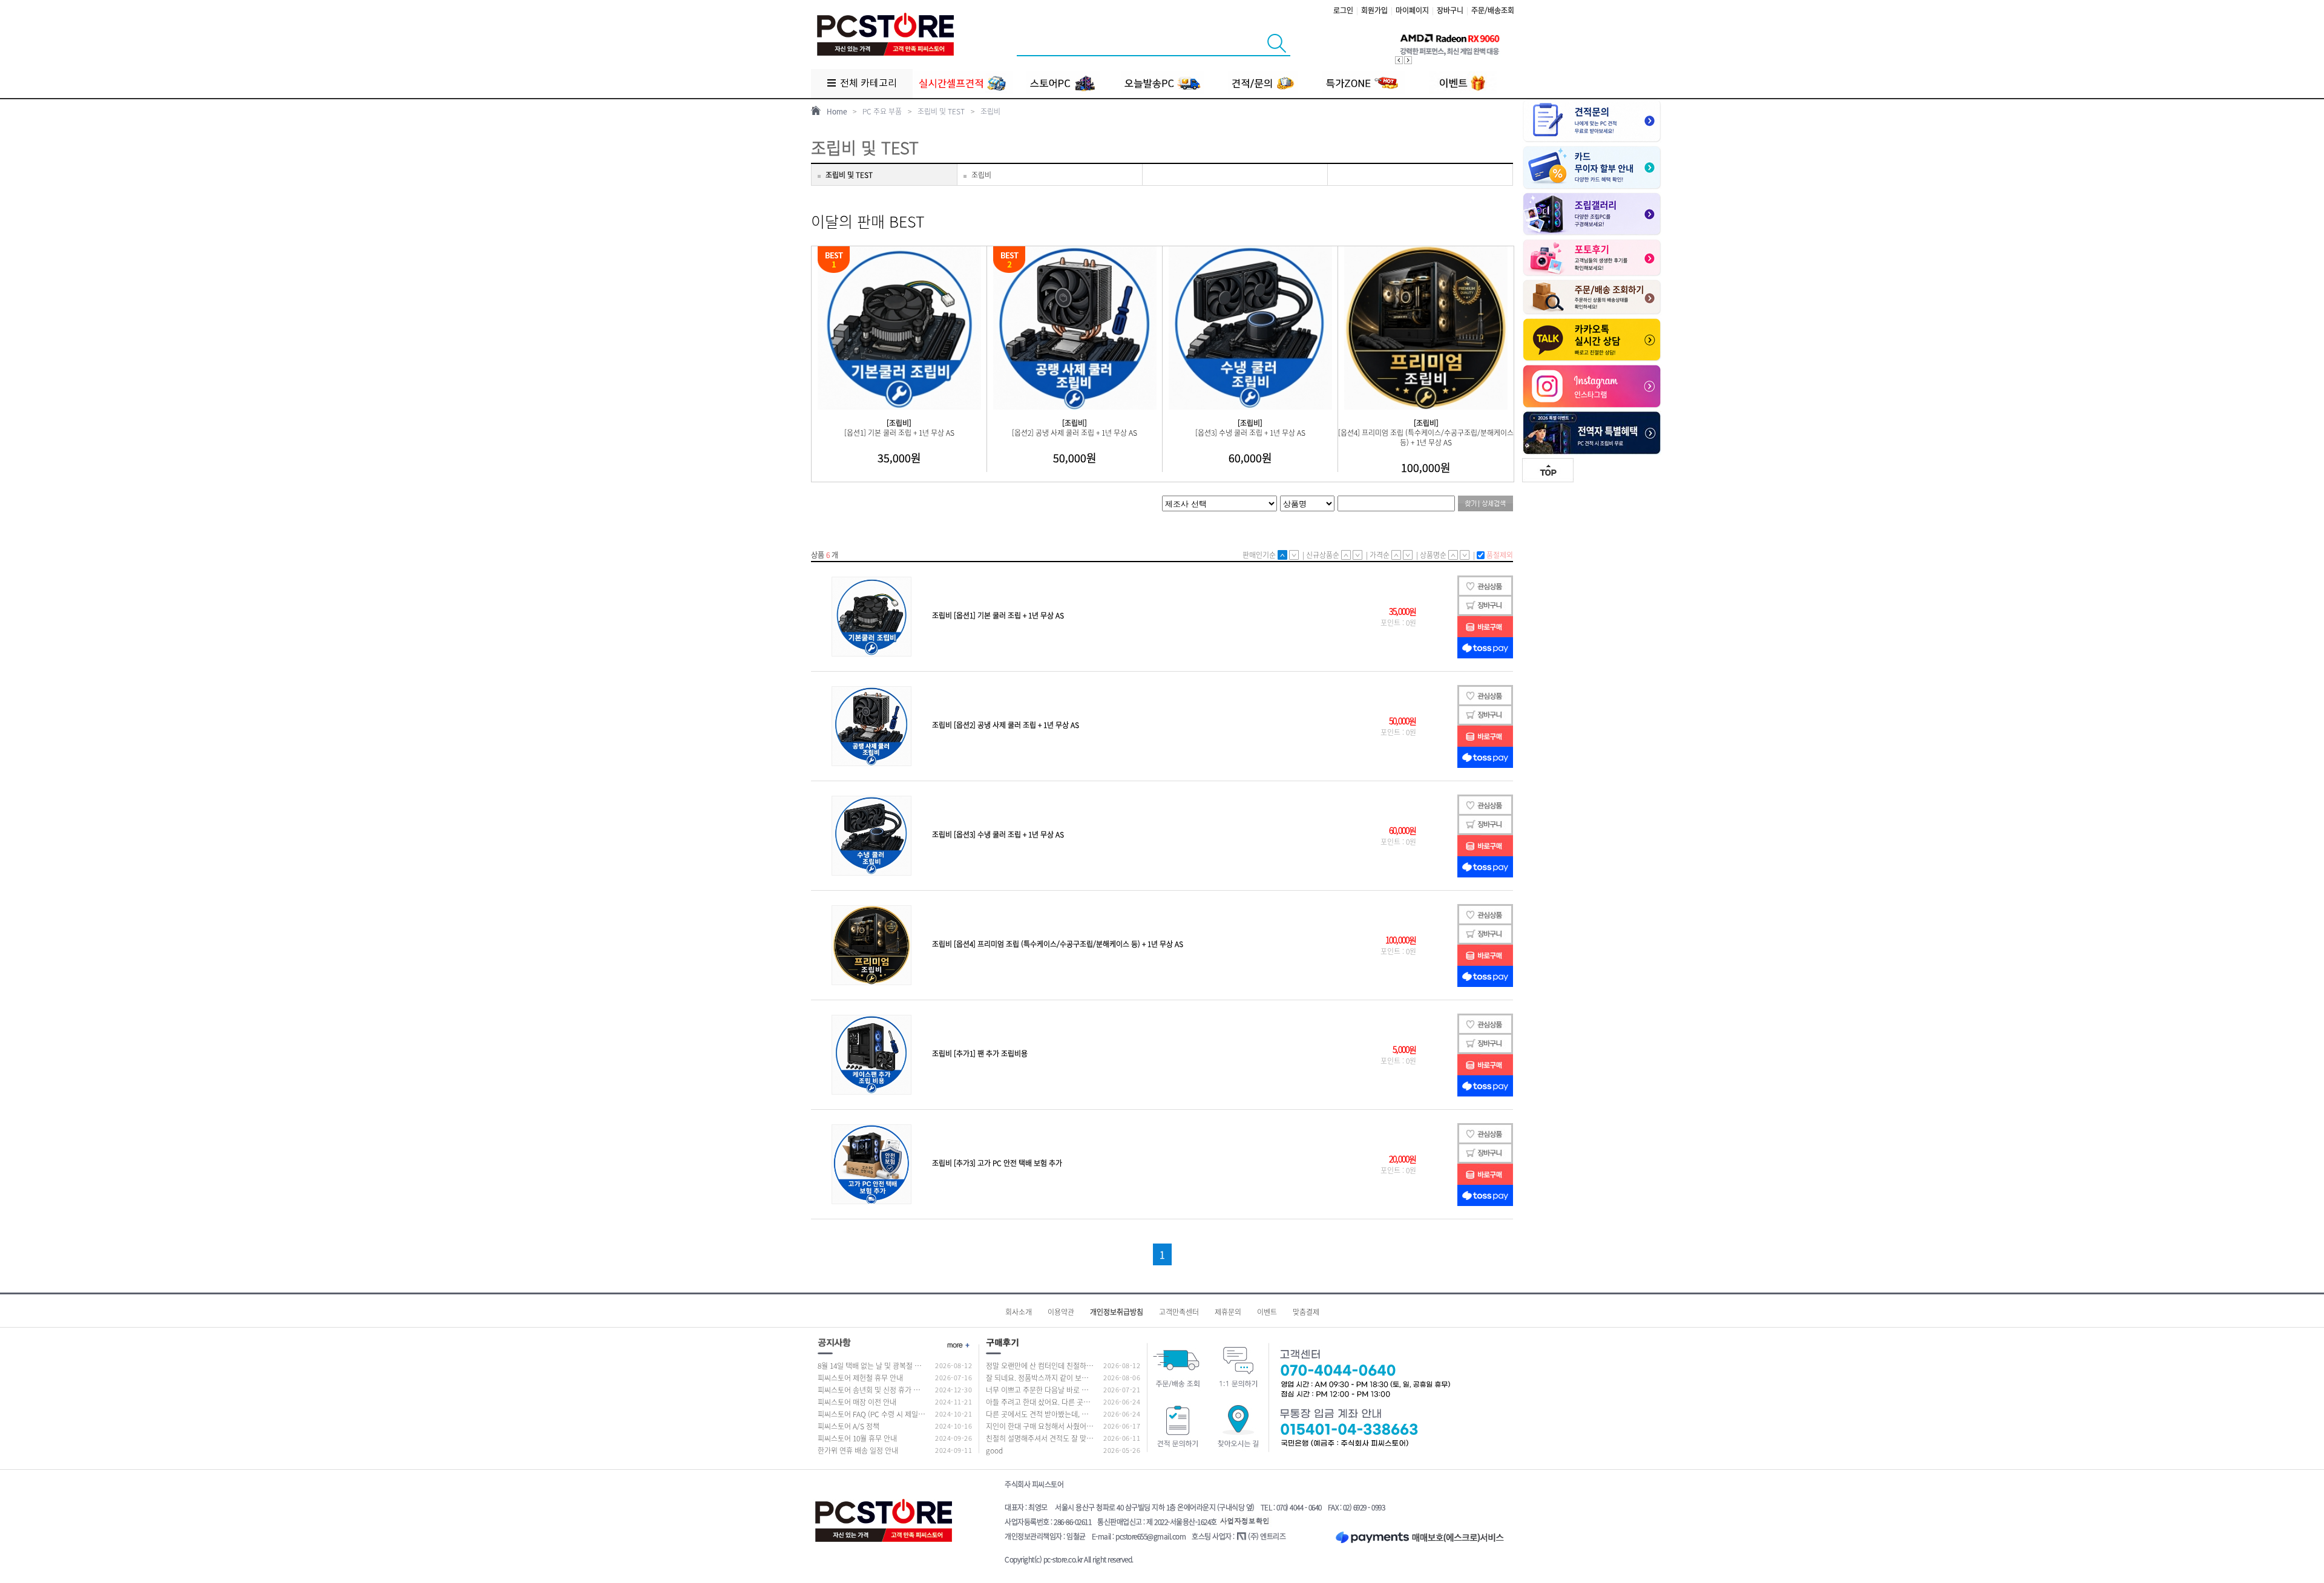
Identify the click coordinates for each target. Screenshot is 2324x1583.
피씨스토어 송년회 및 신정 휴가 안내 (872, 1390)
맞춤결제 (1306, 1312)
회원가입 (1374, 10)
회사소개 (1019, 1312)
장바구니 (1450, 10)
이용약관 (1061, 1312)
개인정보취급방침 (1117, 1312)
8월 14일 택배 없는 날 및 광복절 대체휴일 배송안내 (894, 1366)
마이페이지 (1412, 10)
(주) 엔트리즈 (1267, 1536)
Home (837, 111)
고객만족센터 (1179, 1312)
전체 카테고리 (867, 84)
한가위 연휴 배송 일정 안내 (858, 1450)
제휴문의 (1228, 1312)
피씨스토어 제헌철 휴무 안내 (860, 1378)
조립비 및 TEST (941, 111)
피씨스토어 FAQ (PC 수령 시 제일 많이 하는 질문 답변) (899, 1414)
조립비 (990, 111)
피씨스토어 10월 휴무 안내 (857, 1438)
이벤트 (1267, 1312)
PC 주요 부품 (882, 111)
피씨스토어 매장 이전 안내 (857, 1402)
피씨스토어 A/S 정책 (849, 1426)
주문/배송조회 (1493, 10)
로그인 (1343, 10)
